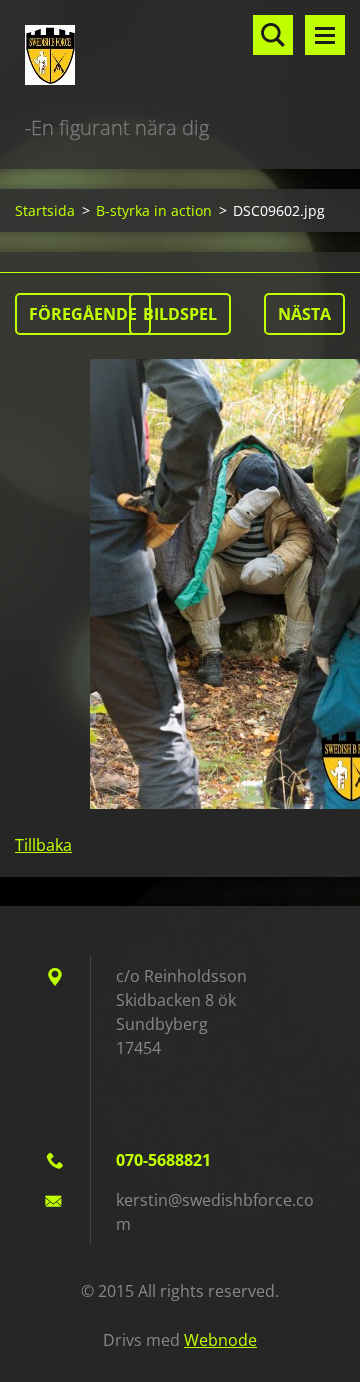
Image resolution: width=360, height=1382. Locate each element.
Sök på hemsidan (273, 35)
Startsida (45, 210)
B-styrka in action (154, 210)
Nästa (304, 314)
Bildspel (180, 314)
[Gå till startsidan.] (180, 56)
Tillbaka (43, 845)
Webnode (220, 1340)
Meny (325, 35)
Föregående (83, 314)
